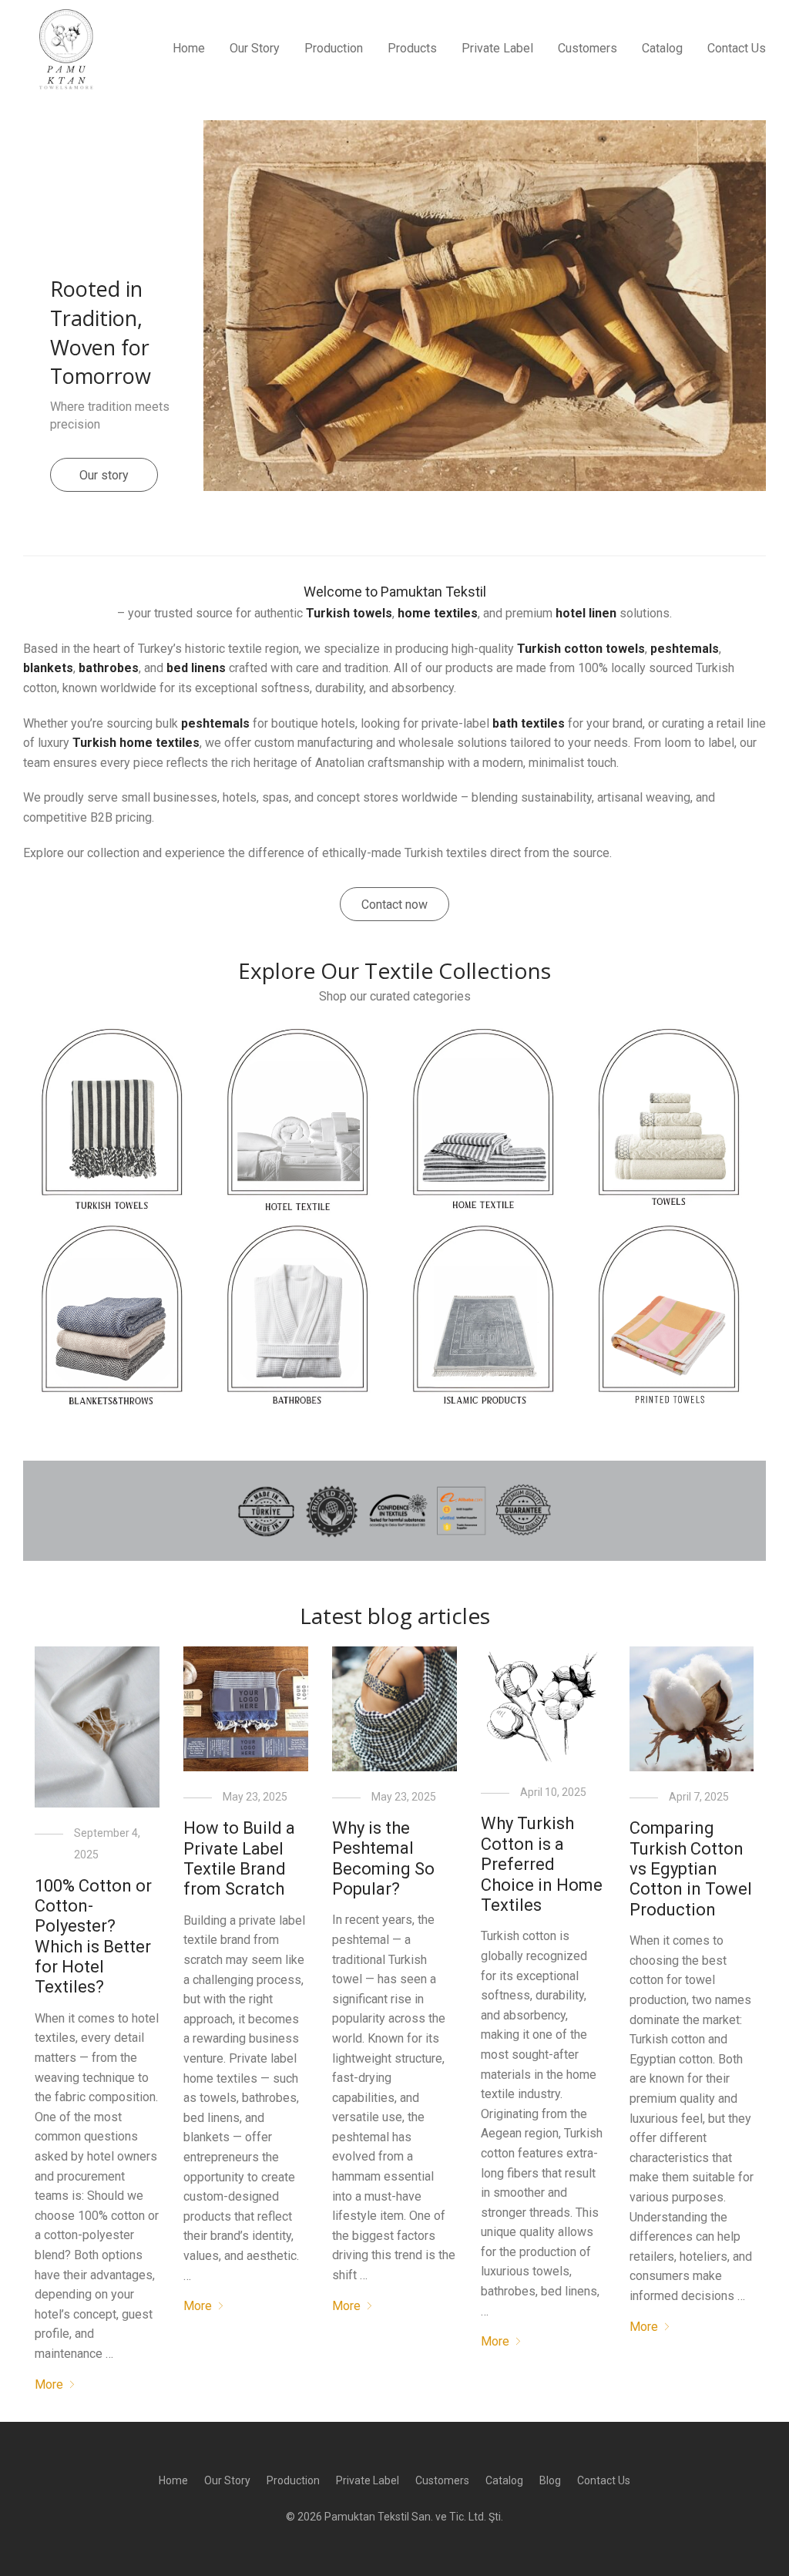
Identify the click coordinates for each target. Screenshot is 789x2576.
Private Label (497, 48)
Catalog (662, 48)
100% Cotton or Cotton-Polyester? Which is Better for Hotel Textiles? (93, 1937)
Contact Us (737, 48)
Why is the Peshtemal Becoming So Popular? (383, 1858)
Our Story (255, 48)
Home (189, 48)
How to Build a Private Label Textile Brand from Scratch (239, 1858)
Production (334, 48)
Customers (588, 48)
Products (412, 48)
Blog (550, 2480)
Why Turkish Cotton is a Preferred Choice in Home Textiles (542, 1864)
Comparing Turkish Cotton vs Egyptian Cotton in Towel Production (691, 1869)
